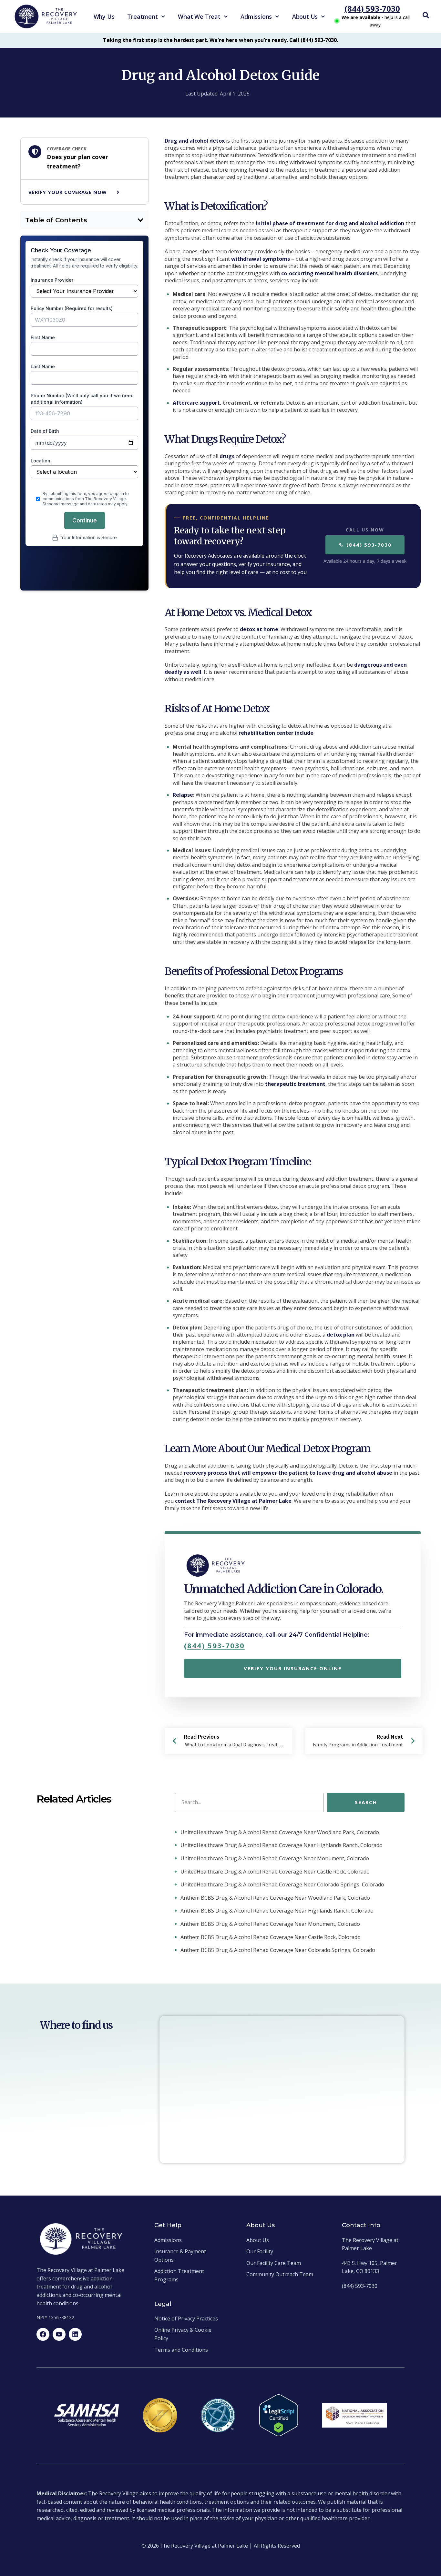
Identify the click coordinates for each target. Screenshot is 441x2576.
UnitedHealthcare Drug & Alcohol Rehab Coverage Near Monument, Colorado (274, 1858)
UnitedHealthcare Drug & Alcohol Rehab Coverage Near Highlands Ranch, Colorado (281, 1845)
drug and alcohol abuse (362, 1473)
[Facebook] (43, 2334)
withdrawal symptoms (261, 259)
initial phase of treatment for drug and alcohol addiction (330, 223)
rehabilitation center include (276, 733)
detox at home (259, 629)
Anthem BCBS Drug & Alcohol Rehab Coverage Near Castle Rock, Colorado (270, 1937)
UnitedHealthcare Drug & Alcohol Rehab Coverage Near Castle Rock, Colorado (274, 1872)
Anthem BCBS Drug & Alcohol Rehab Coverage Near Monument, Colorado (270, 1924)
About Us (305, 16)
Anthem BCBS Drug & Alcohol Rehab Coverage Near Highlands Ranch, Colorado (276, 1911)
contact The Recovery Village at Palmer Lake (233, 1501)
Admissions (256, 16)
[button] (140, 220)
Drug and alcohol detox (195, 141)
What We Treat (199, 16)
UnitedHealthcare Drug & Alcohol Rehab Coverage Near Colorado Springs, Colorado (282, 1884)
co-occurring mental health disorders (329, 273)
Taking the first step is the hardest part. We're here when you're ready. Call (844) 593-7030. (221, 40)
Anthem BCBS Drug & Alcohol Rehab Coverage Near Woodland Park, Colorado (275, 1898)
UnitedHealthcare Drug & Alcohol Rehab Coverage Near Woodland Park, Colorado (279, 1832)
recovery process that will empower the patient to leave (258, 1473)
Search (366, 1802)
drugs (227, 456)
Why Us (104, 16)
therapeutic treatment (295, 1084)
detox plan (341, 1335)
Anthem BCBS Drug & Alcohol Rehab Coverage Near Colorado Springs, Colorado (277, 1950)
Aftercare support (196, 403)
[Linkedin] (75, 2334)
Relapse (183, 795)
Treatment (142, 16)
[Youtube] (59, 2334)
